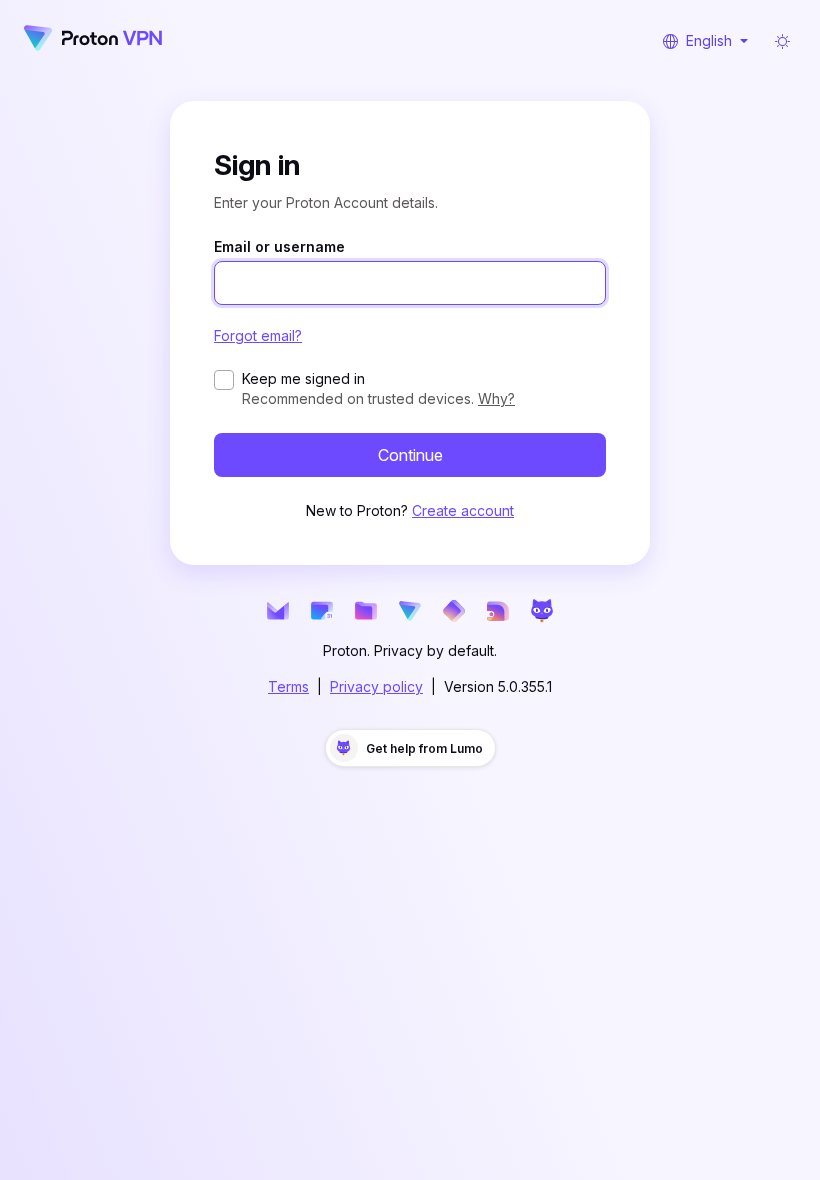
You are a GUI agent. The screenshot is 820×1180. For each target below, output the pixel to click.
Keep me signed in (303, 378)
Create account (463, 510)
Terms (288, 686)
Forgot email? (258, 335)
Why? (496, 398)
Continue (410, 455)
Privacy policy (376, 686)
